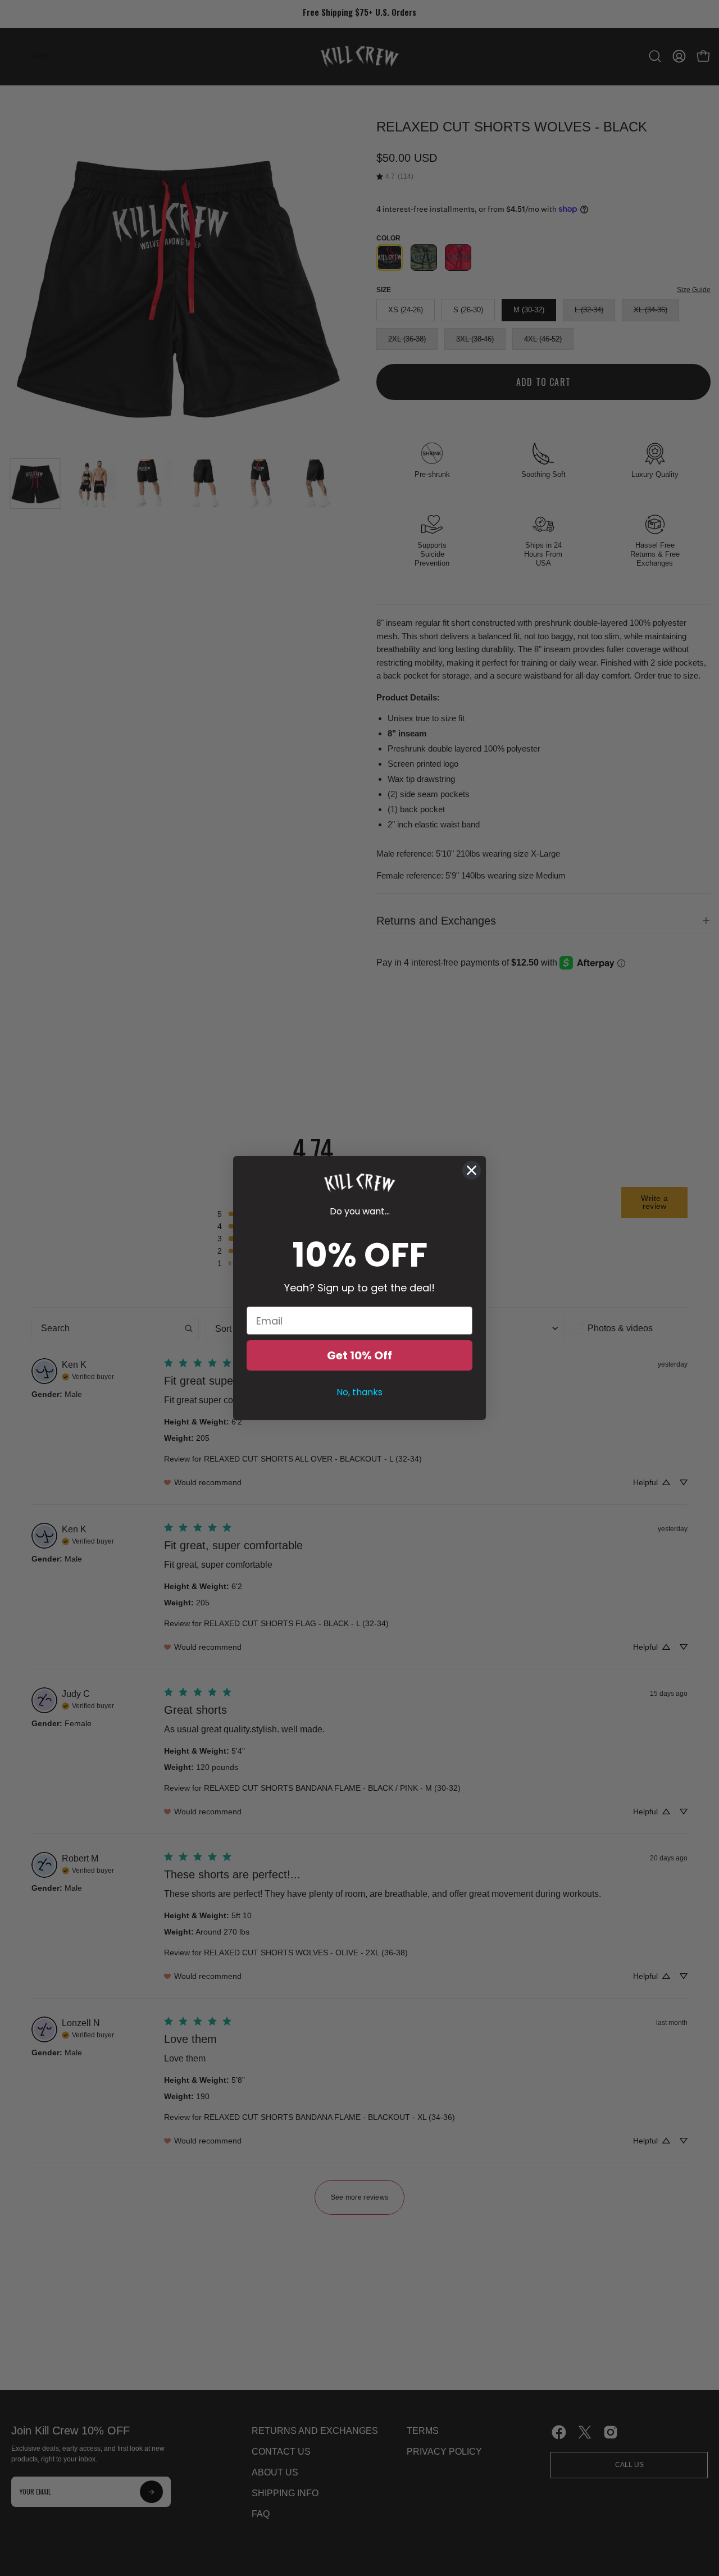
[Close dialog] (472, 1170)
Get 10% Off (359, 1355)
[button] (359, 1183)
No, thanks (359, 1392)
